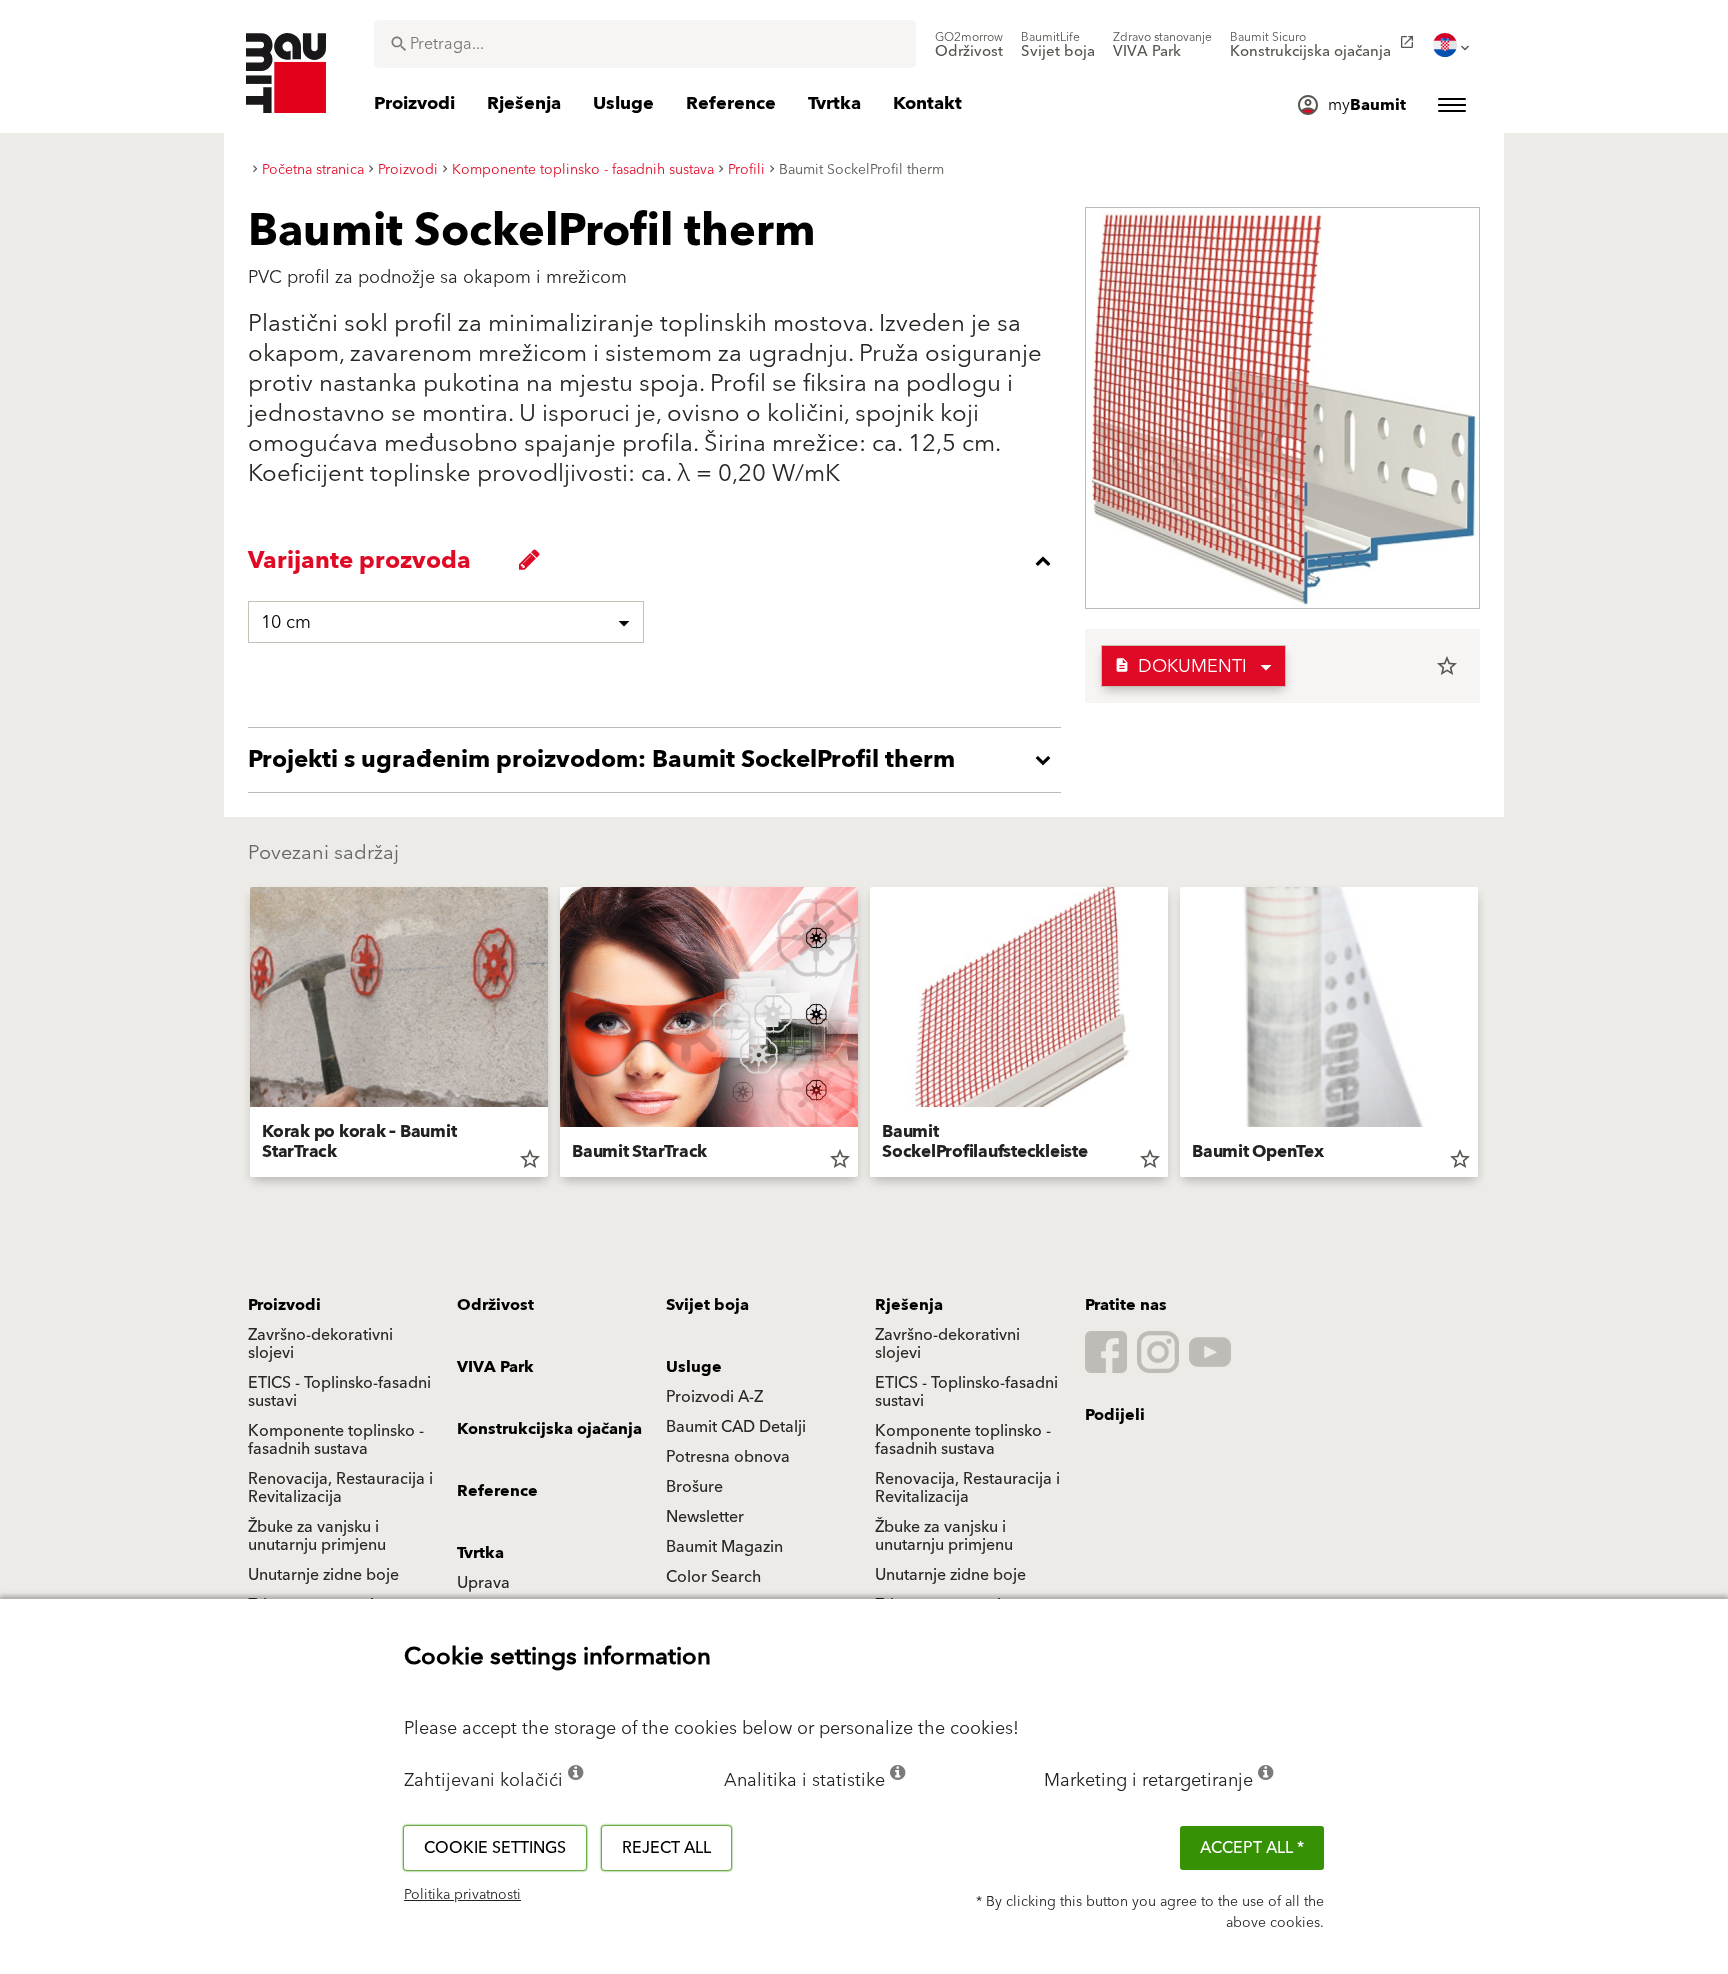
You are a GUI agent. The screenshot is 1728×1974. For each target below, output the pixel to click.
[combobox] (645, 44)
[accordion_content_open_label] (659, 760)
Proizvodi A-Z (714, 1397)
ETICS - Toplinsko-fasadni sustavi (339, 1392)
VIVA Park (495, 1367)
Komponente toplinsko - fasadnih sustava (336, 1440)
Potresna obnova (728, 1457)
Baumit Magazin (724, 1547)
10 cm (286, 622)
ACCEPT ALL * (1252, 1848)
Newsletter (705, 1517)
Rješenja (909, 1305)
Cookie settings (495, 1848)
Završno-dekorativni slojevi (320, 1344)
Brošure (694, 1487)
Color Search (713, 1577)
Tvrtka (480, 1553)
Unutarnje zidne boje (323, 1575)
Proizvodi (284, 1305)
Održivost (495, 1305)
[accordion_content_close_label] (659, 561)
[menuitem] (969, 45)
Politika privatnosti (462, 1895)
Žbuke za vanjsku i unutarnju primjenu (317, 1536)
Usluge (694, 1367)
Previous (242, 1036)
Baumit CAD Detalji (736, 1427)
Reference (497, 1491)
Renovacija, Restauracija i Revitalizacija (340, 1488)
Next (1486, 1036)
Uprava (483, 1583)
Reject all (666, 1848)
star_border (1447, 666)
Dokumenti (1180, 666)
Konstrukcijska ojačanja (549, 1429)
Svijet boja (707, 1305)
